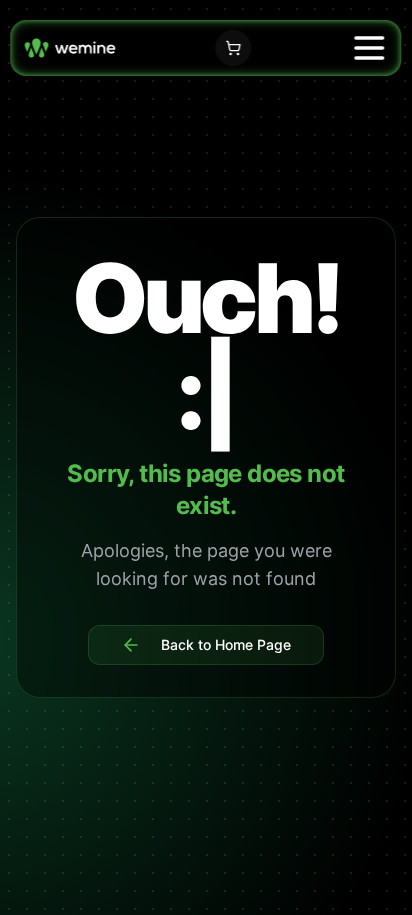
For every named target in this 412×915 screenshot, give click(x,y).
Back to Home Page (226, 644)
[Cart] (233, 48)
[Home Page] (69, 47)
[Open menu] (370, 48)
